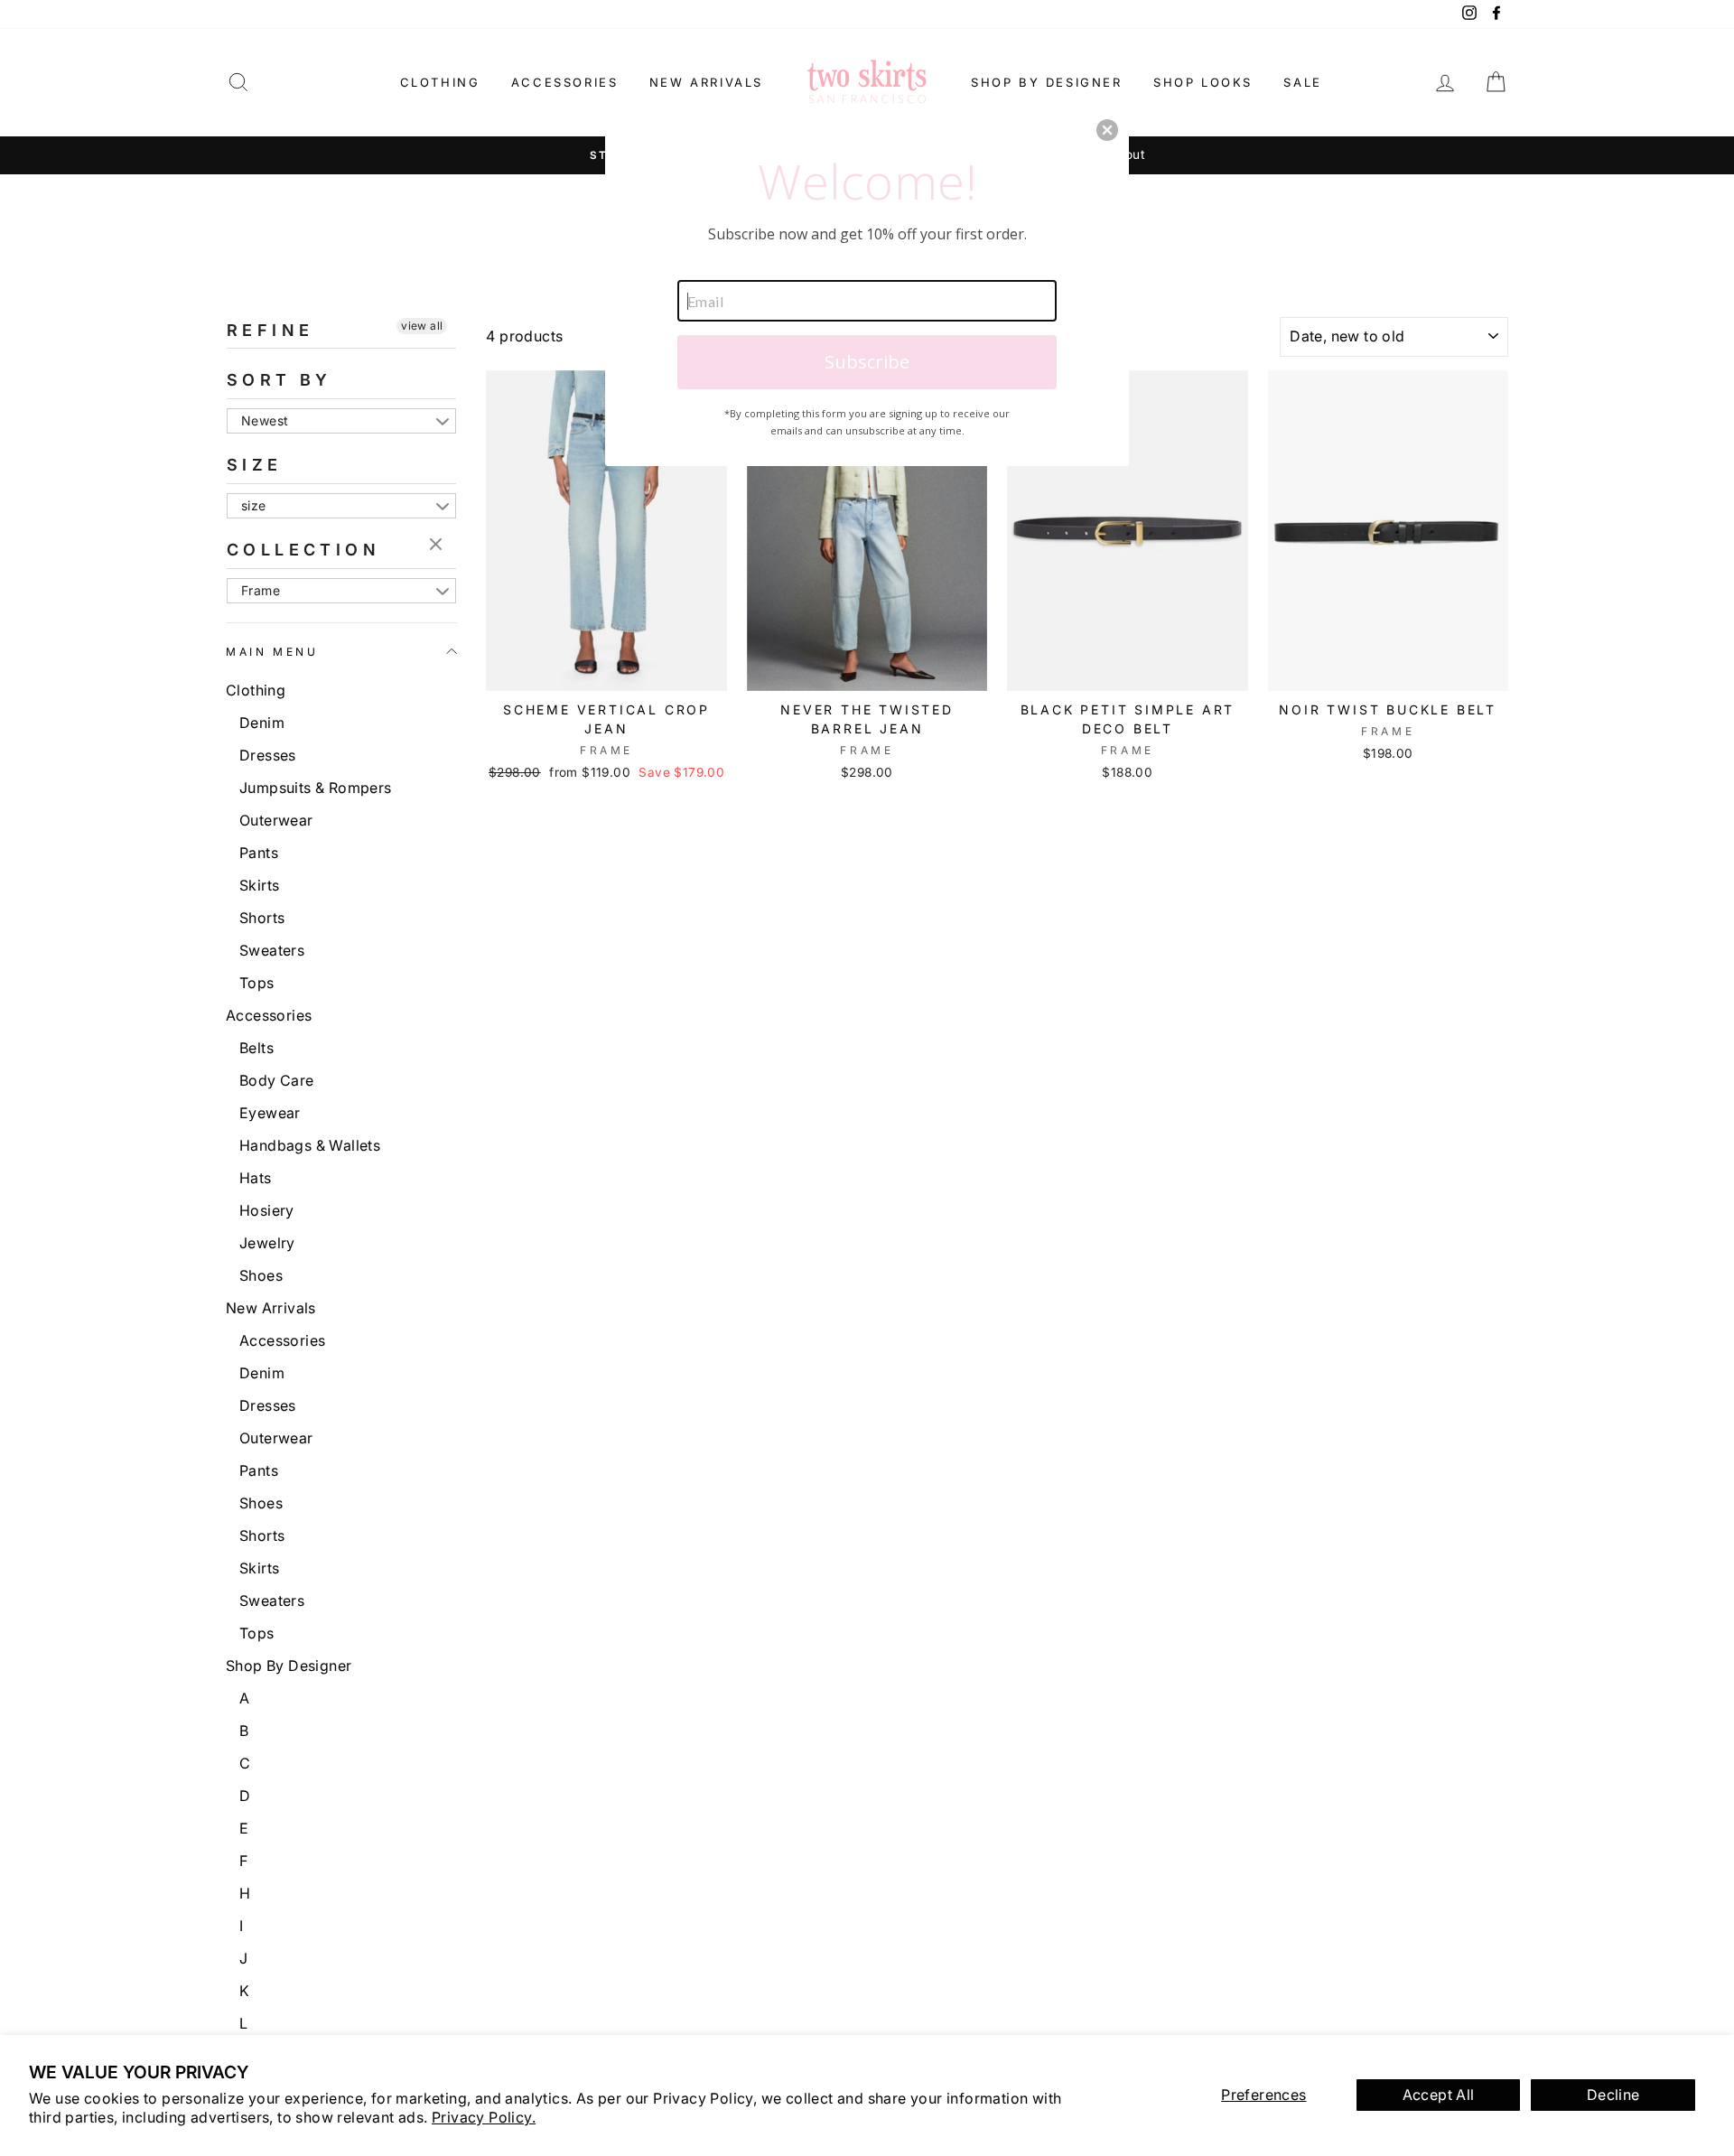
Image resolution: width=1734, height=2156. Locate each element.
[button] (1107, 130)
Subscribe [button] (867, 362)
